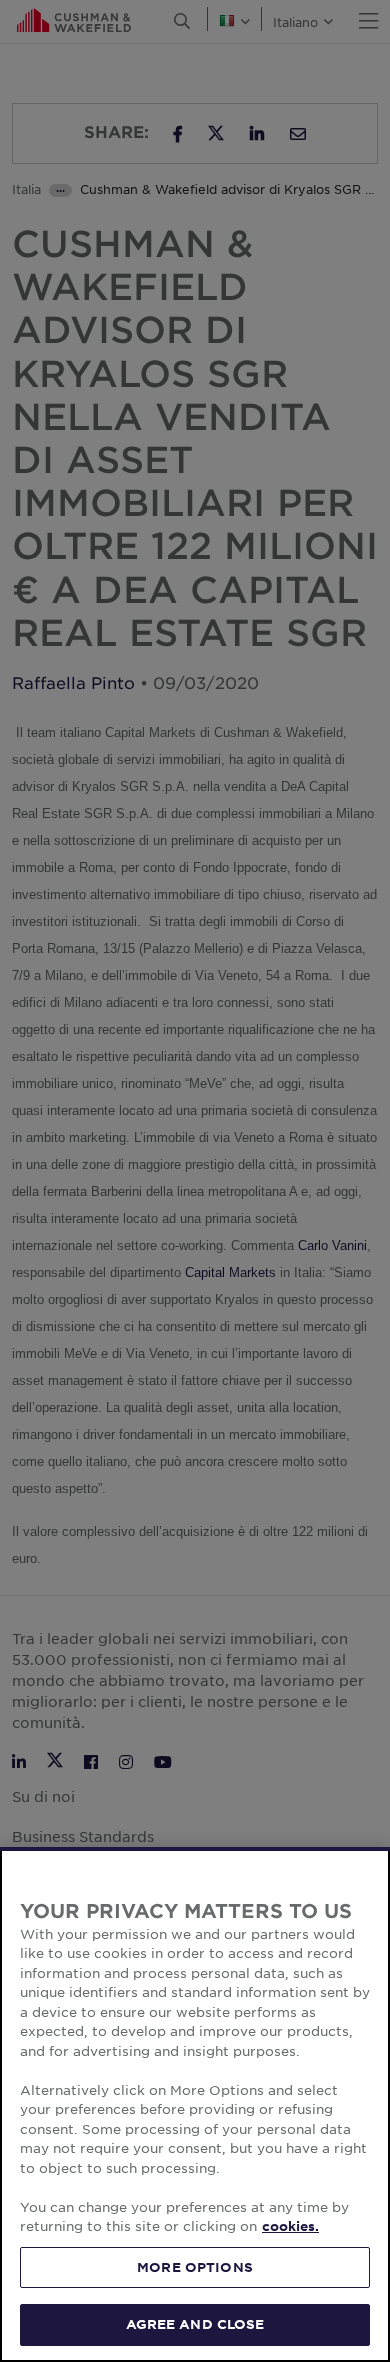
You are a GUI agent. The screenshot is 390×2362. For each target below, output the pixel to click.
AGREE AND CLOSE (195, 2324)
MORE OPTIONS (195, 2267)
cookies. (290, 2226)
